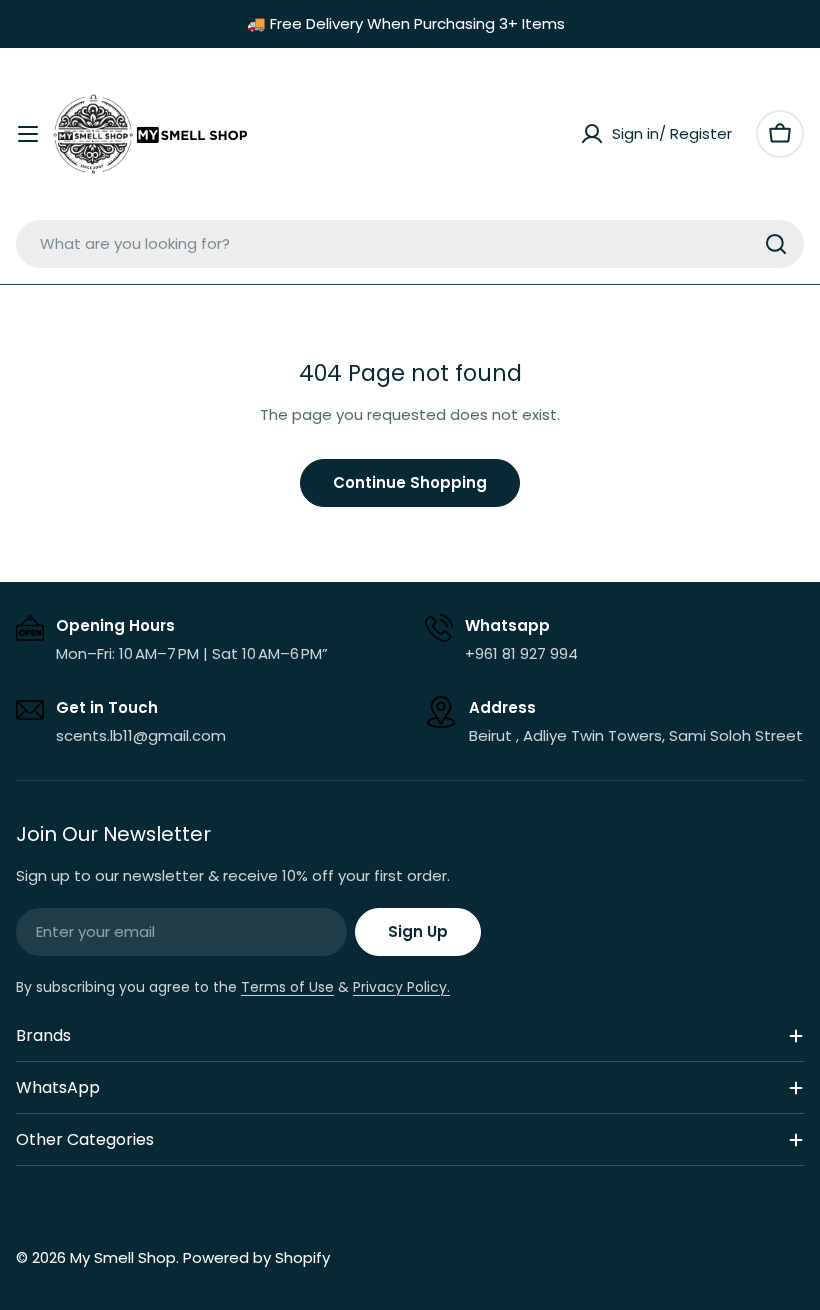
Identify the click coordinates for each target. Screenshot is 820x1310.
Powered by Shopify (256, 1257)
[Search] (776, 244)
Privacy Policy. (401, 987)
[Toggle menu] (28, 134)
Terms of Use (287, 987)
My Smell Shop (123, 1257)
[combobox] (410, 244)
